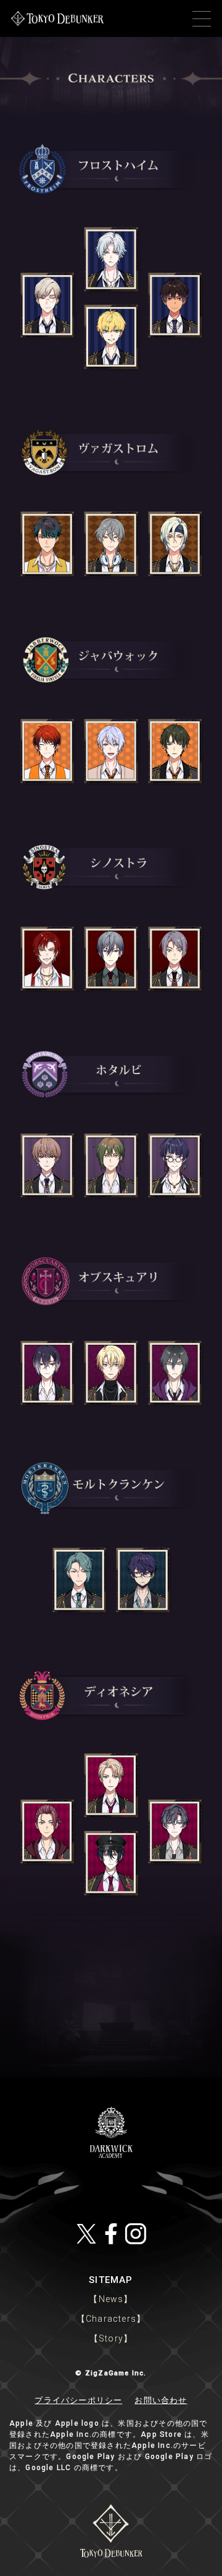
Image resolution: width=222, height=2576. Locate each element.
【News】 (111, 2299)
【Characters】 (111, 2319)
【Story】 (111, 2338)
